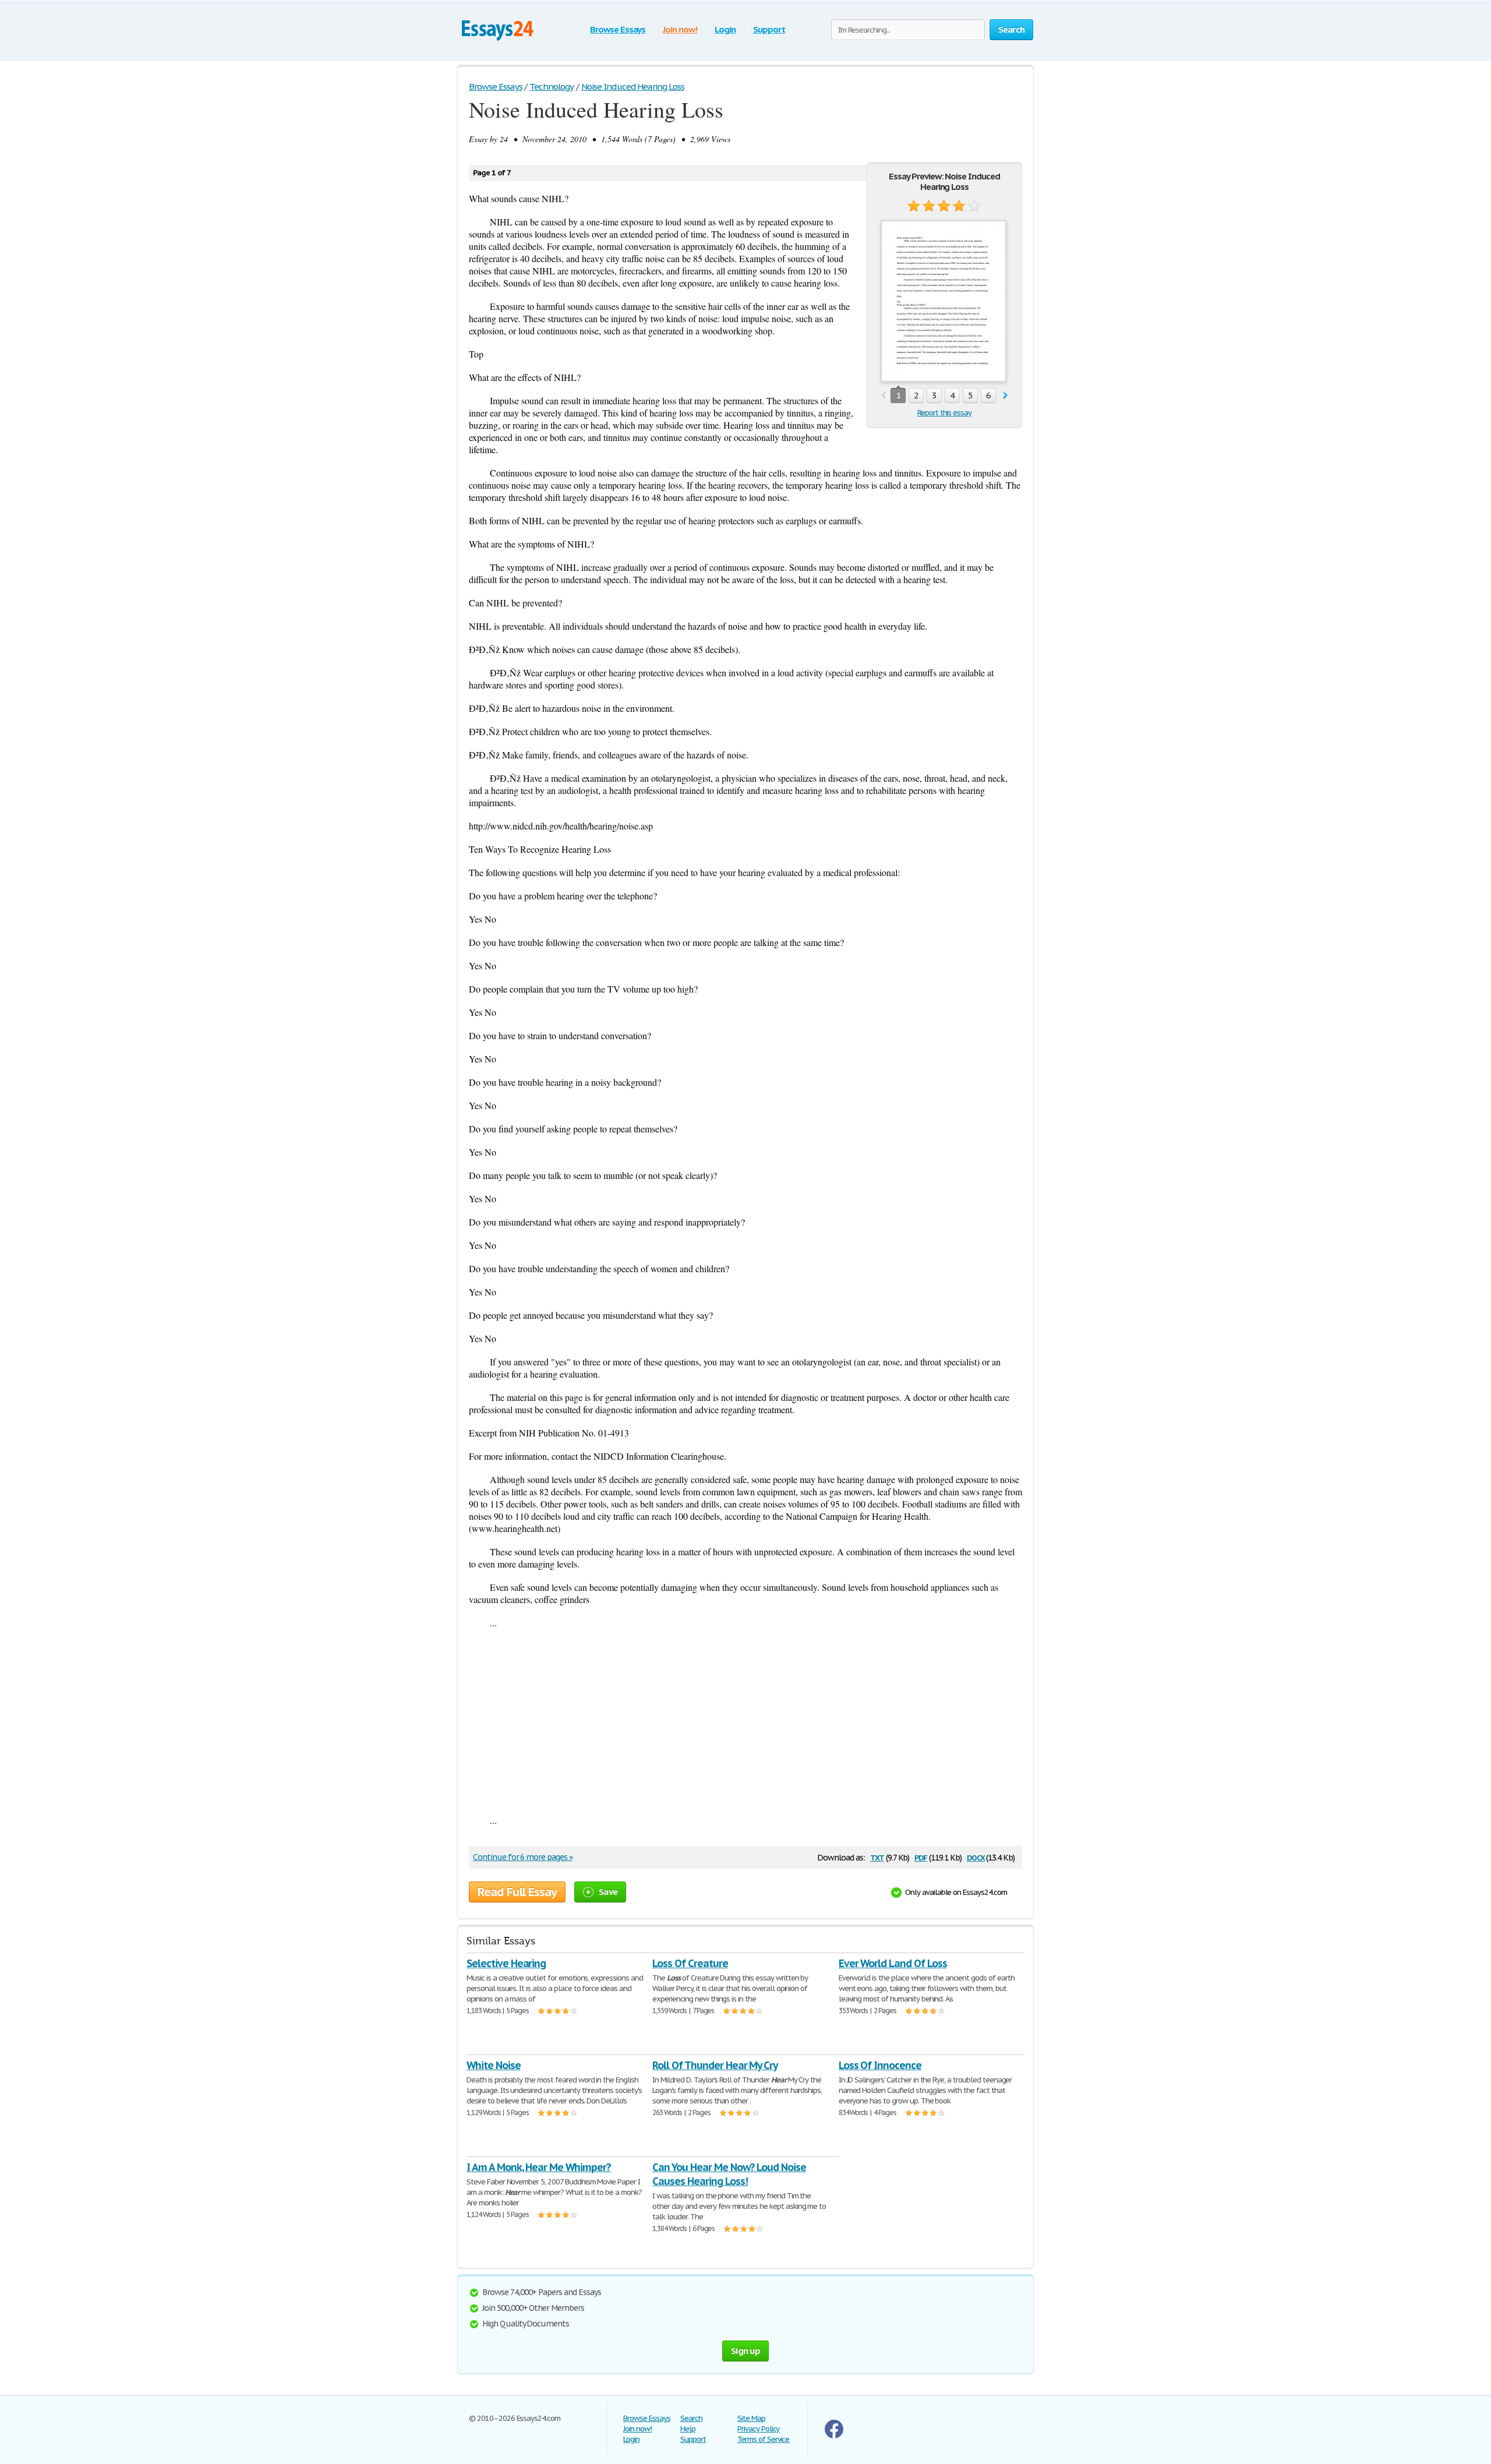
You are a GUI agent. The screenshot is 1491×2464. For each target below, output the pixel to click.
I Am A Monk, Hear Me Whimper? (539, 2167)
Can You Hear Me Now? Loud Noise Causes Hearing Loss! (729, 2174)
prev (883, 396)
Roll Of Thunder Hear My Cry (715, 2065)
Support (769, 29)
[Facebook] (834, 2436)
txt (877, 1857)
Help (688, 2429)
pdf (921, 1857)
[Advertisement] (745, 1721)
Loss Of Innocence (880, 2065)
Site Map (751, 2418)
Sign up (745, 2351)
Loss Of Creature (690, 1963)
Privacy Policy (758, 2429)
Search (691, 2418)
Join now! (680, 29)
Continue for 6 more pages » (523, 1857)
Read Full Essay (517, 1892)
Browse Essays (618, 29)
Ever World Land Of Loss (893, 1963)
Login (725, 29)
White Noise (494, 2065)
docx (976, 1857)
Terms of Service (763, 2439)
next (1006, 396)
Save (608, 1892)
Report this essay (944, 413)
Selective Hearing (506, 1963)
